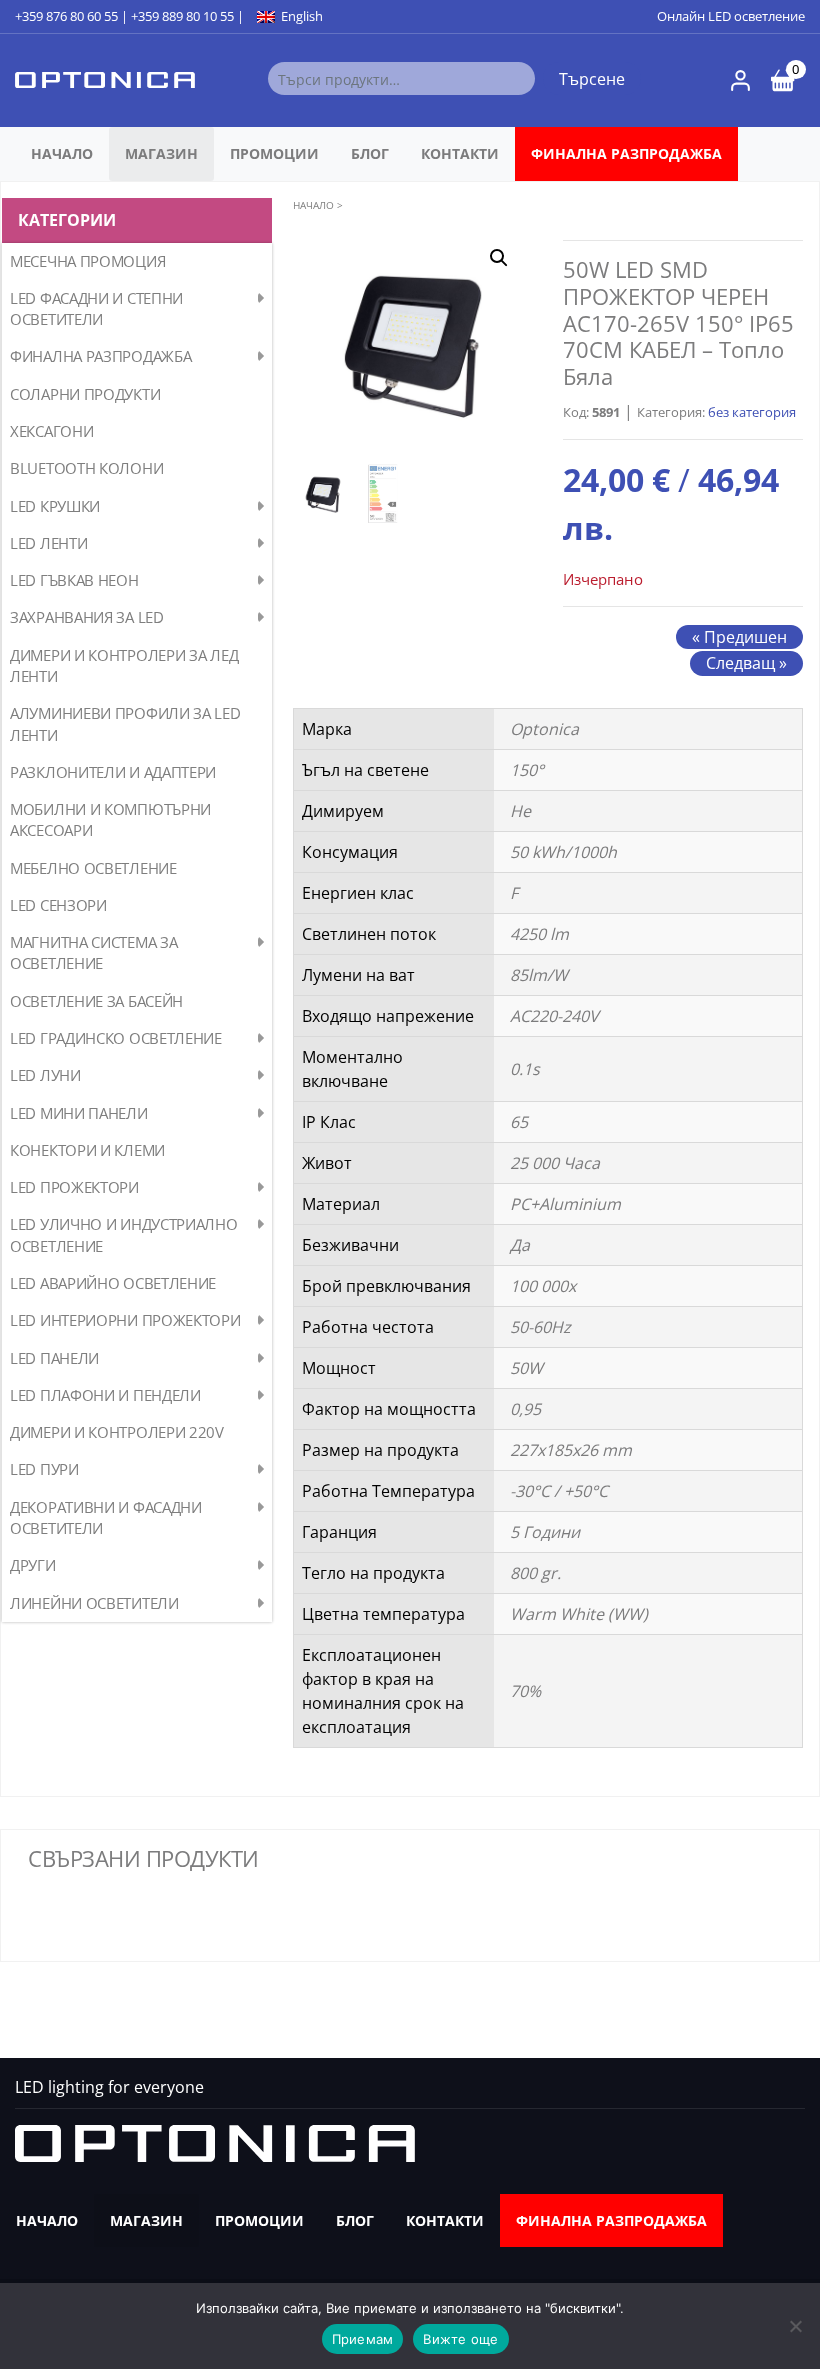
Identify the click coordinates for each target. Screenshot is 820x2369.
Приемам (363, 2339)
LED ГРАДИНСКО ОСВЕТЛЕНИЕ (116, 1038)
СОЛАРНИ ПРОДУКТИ (85, 394)
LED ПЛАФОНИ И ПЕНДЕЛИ (105, 1395)
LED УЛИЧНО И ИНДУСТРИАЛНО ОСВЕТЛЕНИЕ (124, 1234)
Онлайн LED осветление (731, 16)
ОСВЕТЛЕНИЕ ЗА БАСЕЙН (96, 1001)
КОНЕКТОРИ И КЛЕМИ (87, 1150)
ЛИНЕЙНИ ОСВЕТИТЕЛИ (94, 1603)
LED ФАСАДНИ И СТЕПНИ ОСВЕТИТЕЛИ (96, 308)
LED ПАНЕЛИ (54, 1358)
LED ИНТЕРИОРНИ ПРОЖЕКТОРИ (125, 1320)
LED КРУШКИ (55, 506)
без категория (752, 412)
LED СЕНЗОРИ (58, 905)
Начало (62, 153)
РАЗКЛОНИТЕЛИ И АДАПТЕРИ (113, 772)
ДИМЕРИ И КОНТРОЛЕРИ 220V (117, 1432)
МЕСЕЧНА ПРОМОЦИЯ (87, 261)
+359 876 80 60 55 (66, 16)
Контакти (460, 153)
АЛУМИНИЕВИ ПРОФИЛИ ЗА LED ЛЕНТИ (125, 723)
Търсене (592, 79)
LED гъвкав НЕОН (74, 580)
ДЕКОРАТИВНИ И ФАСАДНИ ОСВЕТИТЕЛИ (106, 1517)
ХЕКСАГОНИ (51, 431)
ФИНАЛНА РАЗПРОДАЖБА (626, 153)
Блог (370, 153)
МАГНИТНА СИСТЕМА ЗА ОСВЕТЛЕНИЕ (93, 952)
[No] (795, 2326)
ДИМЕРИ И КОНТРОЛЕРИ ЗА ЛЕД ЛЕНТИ (124, 665)
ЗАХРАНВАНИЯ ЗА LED (87, 617)
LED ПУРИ (44, 1469)
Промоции (274, 153)
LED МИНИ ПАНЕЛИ (79, 1113)
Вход (740, 80)
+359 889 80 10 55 (182, 16)
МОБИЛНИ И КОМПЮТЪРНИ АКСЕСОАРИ (110, 819)
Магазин (161, 153)
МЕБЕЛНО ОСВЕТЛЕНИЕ (93, 868)
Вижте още (460, 2339)
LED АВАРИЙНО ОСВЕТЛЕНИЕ (113, 1283)
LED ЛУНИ (45, 1075)
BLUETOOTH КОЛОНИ (86, 468)
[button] (499, 258)
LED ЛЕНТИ (48, 543)
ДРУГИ (33, 1565)
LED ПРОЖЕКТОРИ (74, 1187)
